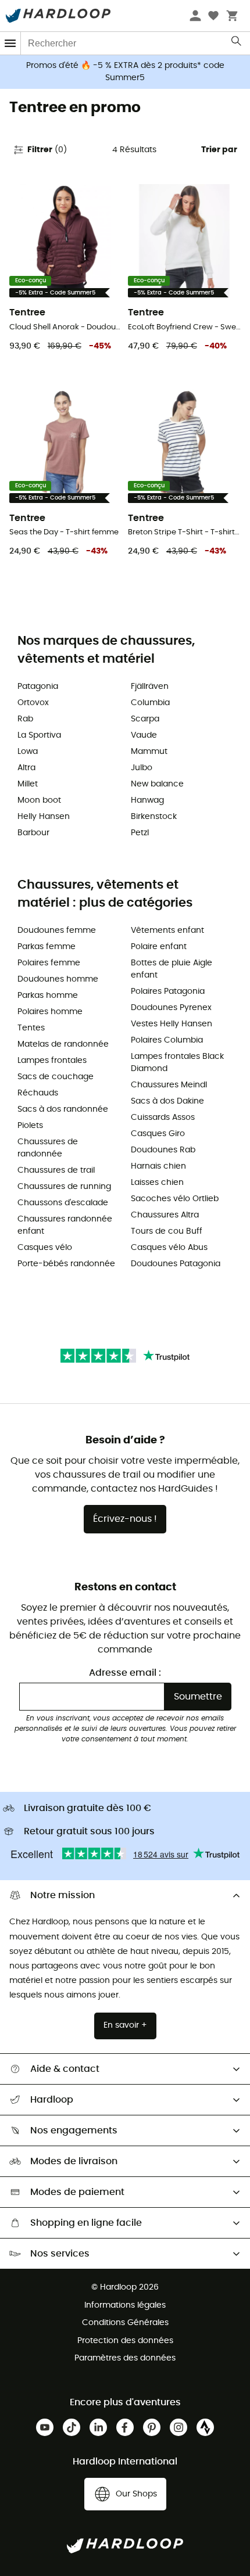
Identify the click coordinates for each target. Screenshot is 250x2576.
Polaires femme (49, 963)
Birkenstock (154, 817)
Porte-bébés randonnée (66, 1264)
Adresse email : (125, 1673)
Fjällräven (150, 687)
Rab (25, 719)
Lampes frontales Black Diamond (177, 1063)
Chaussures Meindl (169, 1085)
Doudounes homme (58, 979)
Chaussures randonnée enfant (65, 1225)
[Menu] (10, 43)
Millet (28, 784)
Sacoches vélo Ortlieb (175, 1199)
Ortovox (33, 703)
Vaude (144, 735)
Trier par (219, 150)
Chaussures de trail (56, 1170)
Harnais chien (158, 1166)
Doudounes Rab (163, 1150)
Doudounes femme (57, 930)
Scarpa (145, 719)
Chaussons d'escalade (63, 1203)
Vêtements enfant (167, 930)
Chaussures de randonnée (48, 1148)
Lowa (28, 752)
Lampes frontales (52, 1061)
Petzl (140, 833)
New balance (157, 784)
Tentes (31, 1028)
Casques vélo (45, 1248)
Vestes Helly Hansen (172, 1024)
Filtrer (47, 150)
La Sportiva (39, 735)
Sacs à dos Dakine (167, 1101)
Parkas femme (47, 947)
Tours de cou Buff (167, 1231)
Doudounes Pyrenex (171, 1008)
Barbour (33, 833)
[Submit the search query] (237, 44)
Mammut (149, 752)
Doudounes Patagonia (176, 1264)
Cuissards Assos (163, 1118)
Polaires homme (50, 1012)
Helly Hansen (44, 817)
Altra (26, 768)
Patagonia (38, 687)
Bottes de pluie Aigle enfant (172, 969)
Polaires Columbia (167, 1040)
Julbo (142, 768)
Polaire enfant (159, 947)
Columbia (150, 703)
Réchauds (38, 1093)
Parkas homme (48, 996)
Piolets (30, 1126)
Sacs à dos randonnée (63, 1109)
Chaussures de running (64, 1187)
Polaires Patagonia (168, 991)
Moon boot (39, 800)
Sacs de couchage (56, 1077)
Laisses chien (157, 1183)
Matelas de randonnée (63, 1044)
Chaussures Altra (165, 1215)
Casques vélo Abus (169, 1248)
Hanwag (147, 800)
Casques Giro (158, 1134)
